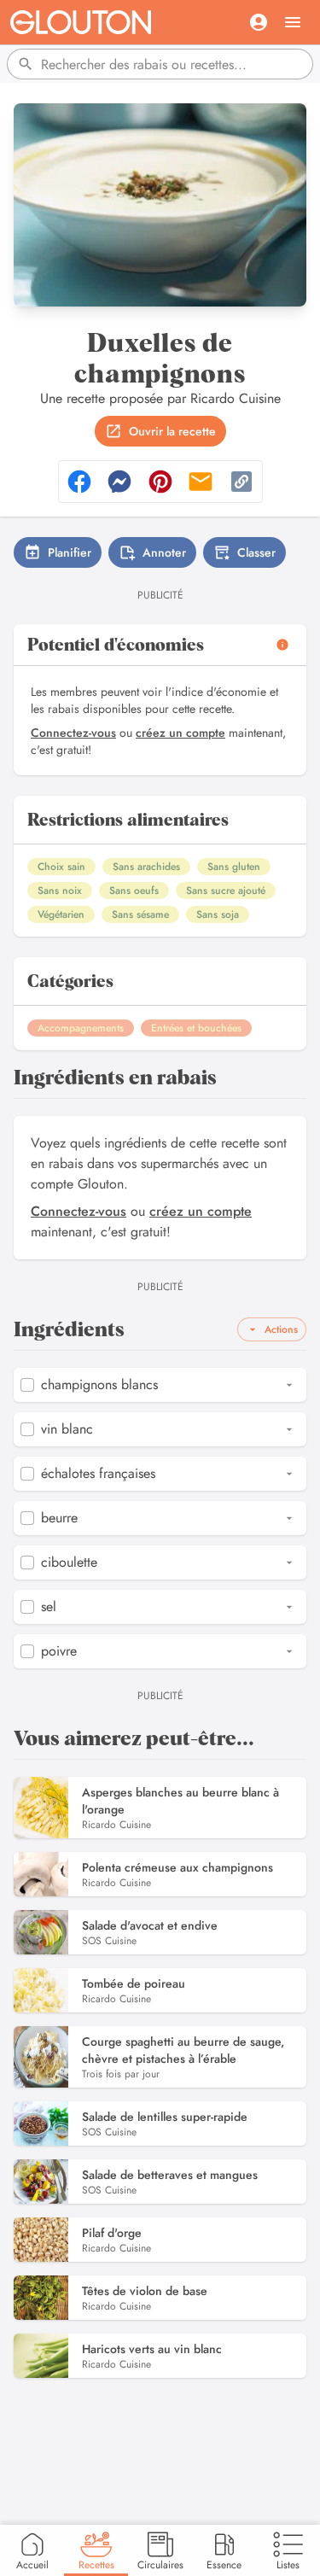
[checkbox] (27, 1385)
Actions (281, 1329)
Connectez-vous (73, 733)
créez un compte (180, 733)
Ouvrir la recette (172, 431)
